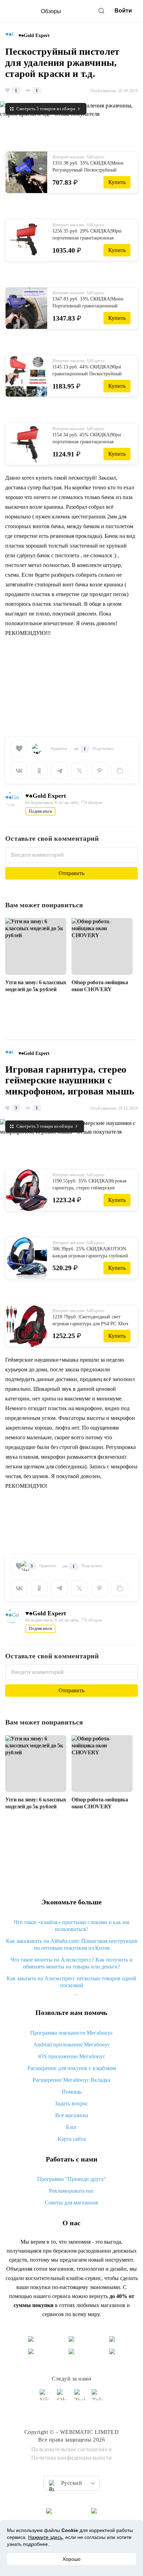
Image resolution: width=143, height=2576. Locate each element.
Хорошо (71, 2559)
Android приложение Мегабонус (72, 2045)
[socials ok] (63, 2398)
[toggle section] (76, 1995)
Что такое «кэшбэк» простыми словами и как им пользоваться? (71, 1926)
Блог (71, 2127)
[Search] (101, 11)
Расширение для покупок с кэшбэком (72, 2068)
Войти (123, 11)
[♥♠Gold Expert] (12, 36)
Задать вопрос (71, 2103)
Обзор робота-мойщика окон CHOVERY (100, 986)
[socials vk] (45, 2398)
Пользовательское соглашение (69, 2449)
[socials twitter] (80, 2398)
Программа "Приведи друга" (71, 2179)
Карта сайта (72, 2139)
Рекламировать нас (71, 2191)
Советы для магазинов (71, 2203)
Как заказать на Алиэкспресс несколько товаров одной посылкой (71, 1982)
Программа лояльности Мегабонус (71, 2033)
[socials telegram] (98, 2398)
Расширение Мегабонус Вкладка (71, 2080)
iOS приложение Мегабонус (72, 2056)
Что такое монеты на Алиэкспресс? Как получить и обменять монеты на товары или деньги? (71, 1963)
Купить (117, 182)
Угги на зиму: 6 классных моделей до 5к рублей (36, 986)
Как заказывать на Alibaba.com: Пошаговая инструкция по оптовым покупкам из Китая (71, 1944)
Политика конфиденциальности (72, 2458)
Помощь (72, 2092)
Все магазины (72, 2115)
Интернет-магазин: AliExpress (78, 157)
